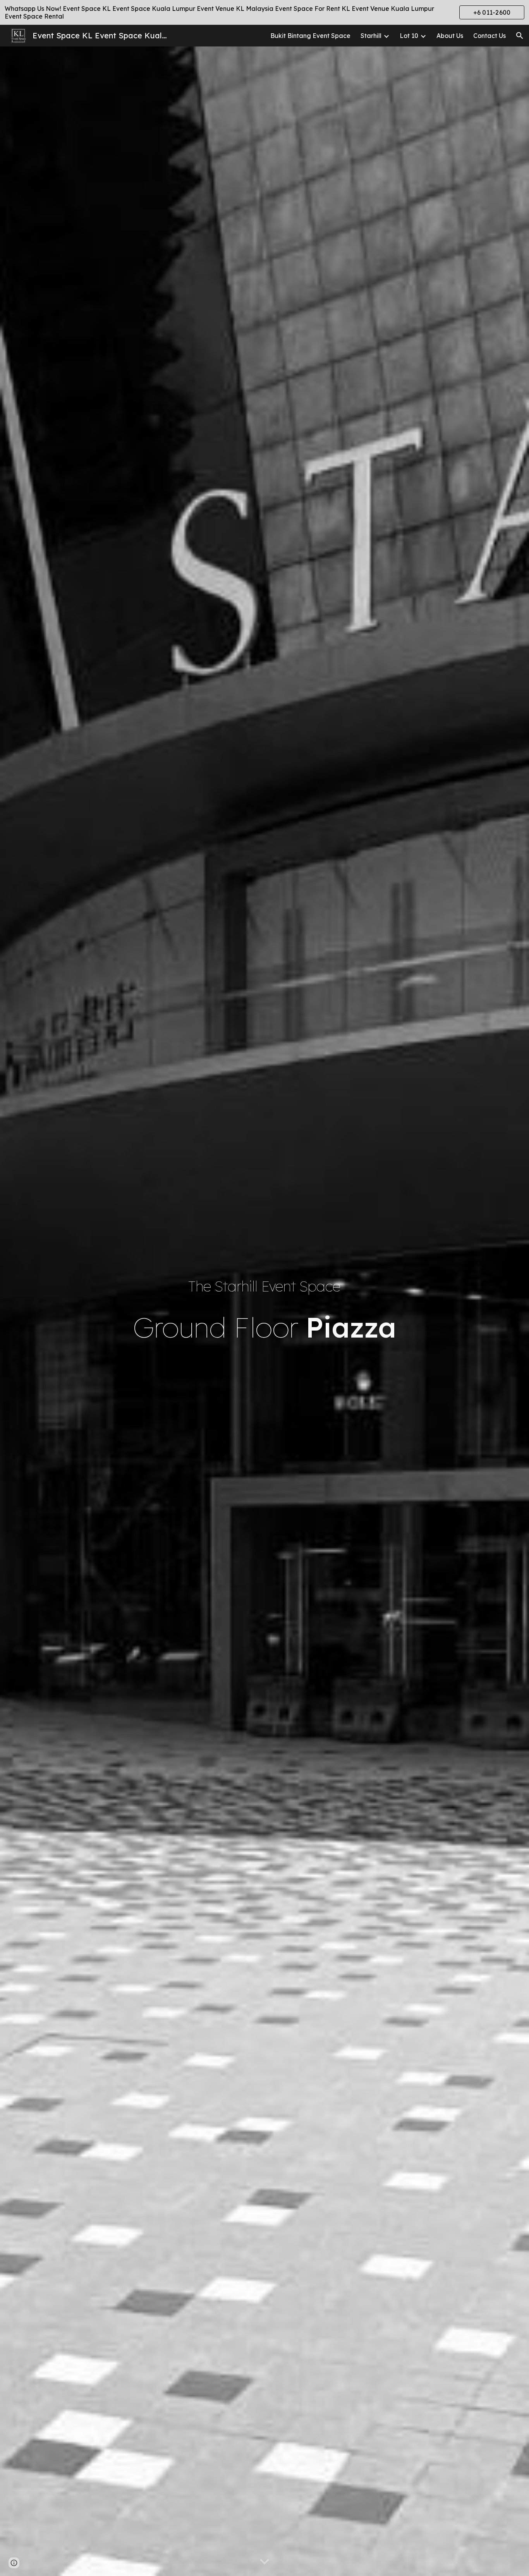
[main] (264, 1286)
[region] (264, 12)
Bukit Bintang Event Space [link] (310, 36)
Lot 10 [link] (409, 36)
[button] (520, 36)
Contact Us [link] (489, 36)
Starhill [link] (371, 36)
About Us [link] (450, 36)
